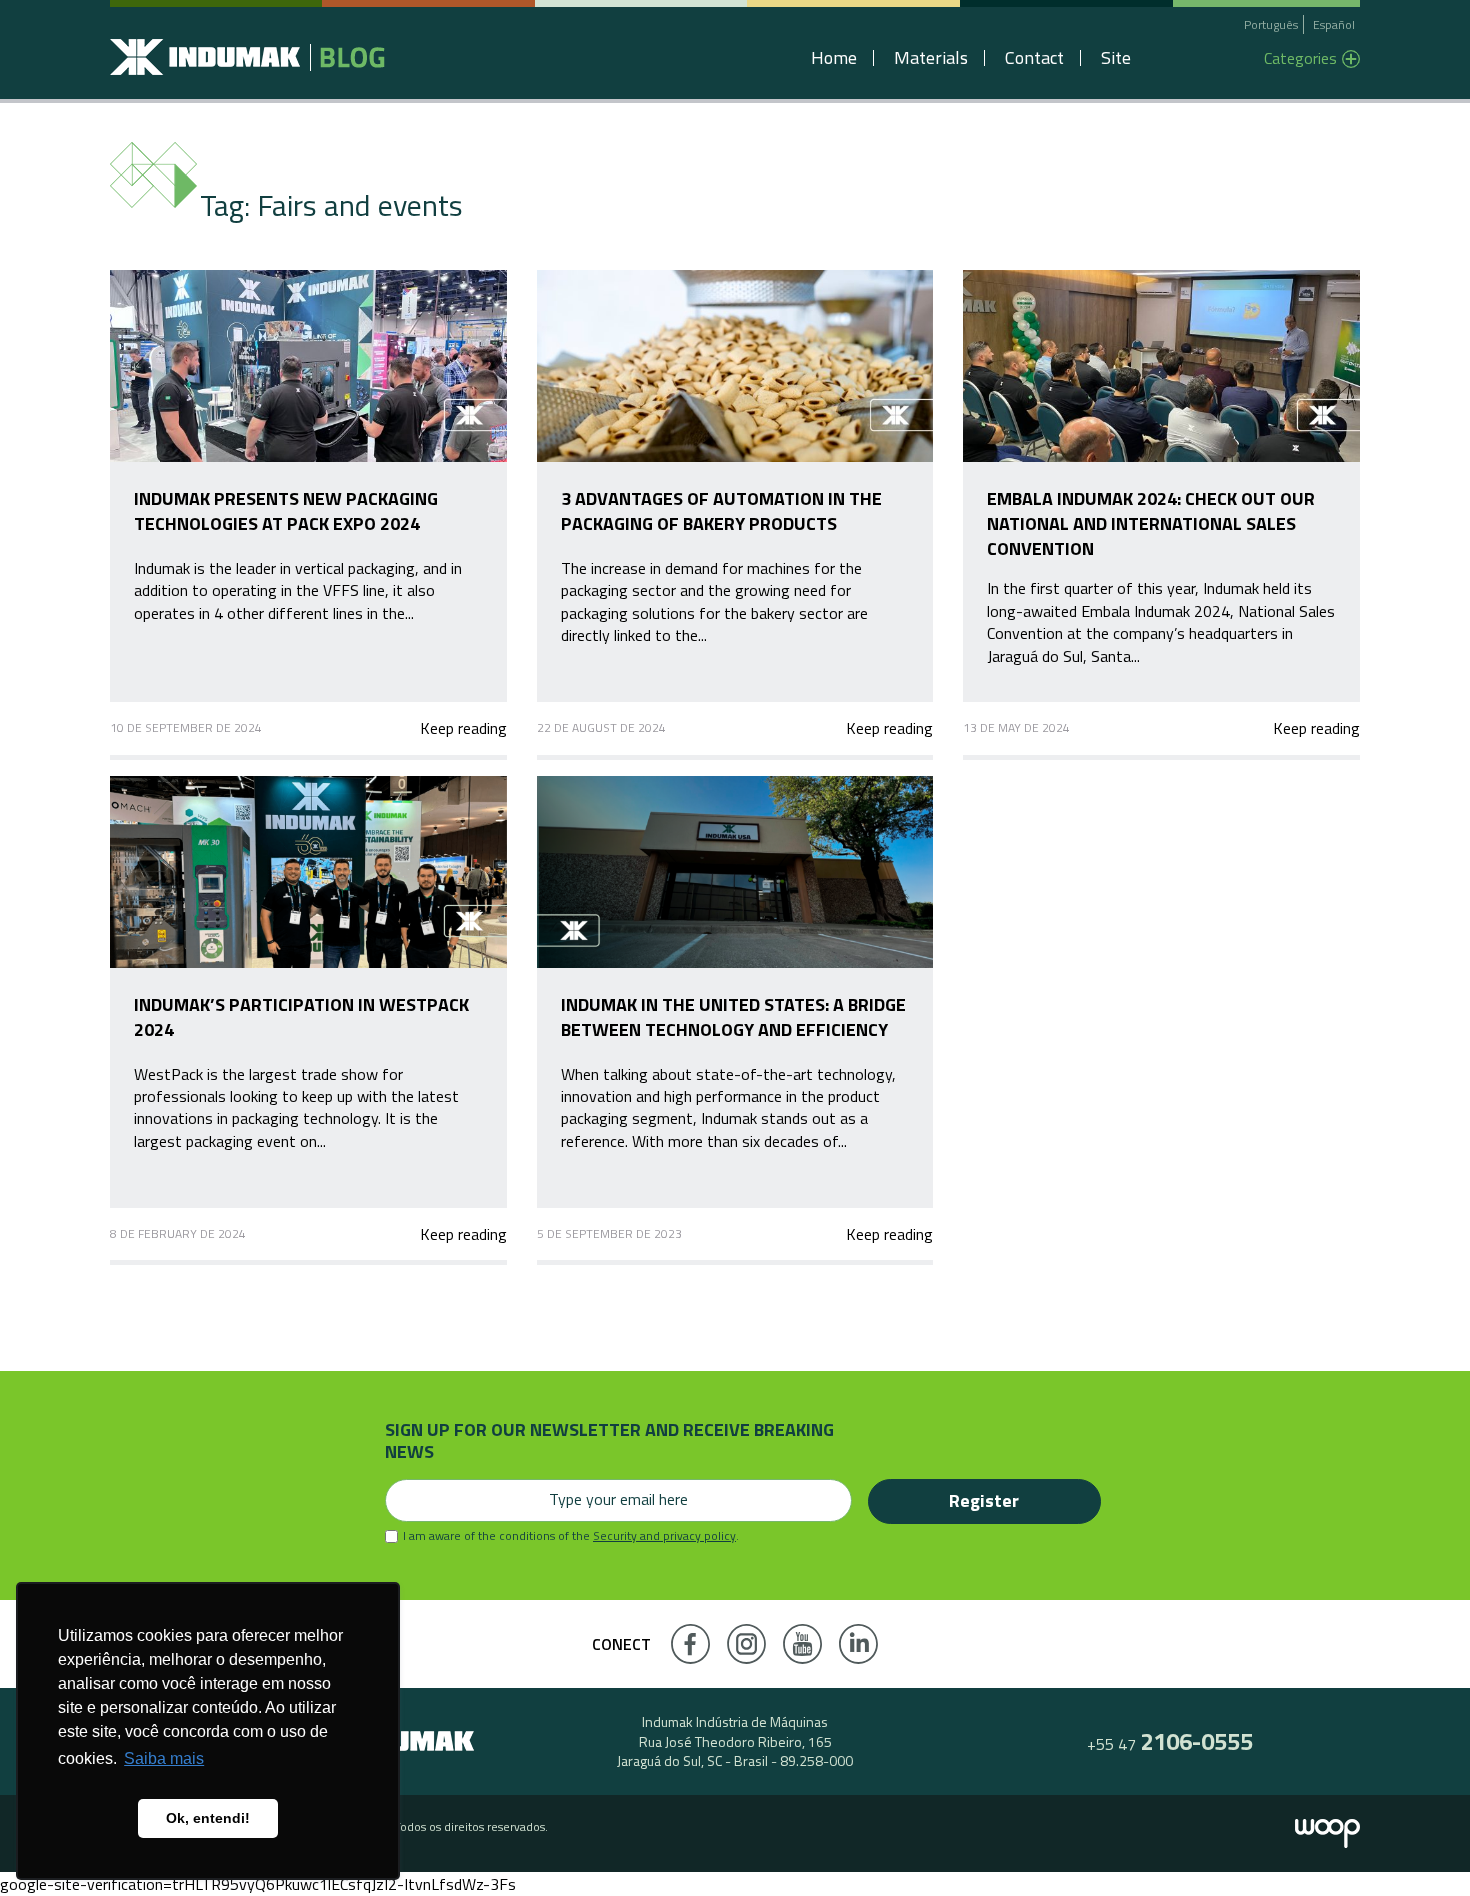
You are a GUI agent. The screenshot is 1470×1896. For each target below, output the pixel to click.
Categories (1300, 58)
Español (1334, 24)
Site (1116, 58)
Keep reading (463, 728)
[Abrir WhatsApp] (1420, 1845)
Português (1271, 24)
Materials (931, 58)
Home (834, 58)
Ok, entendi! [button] (208, 1818)
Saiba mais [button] (164, 1758)
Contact (1034, 58)
